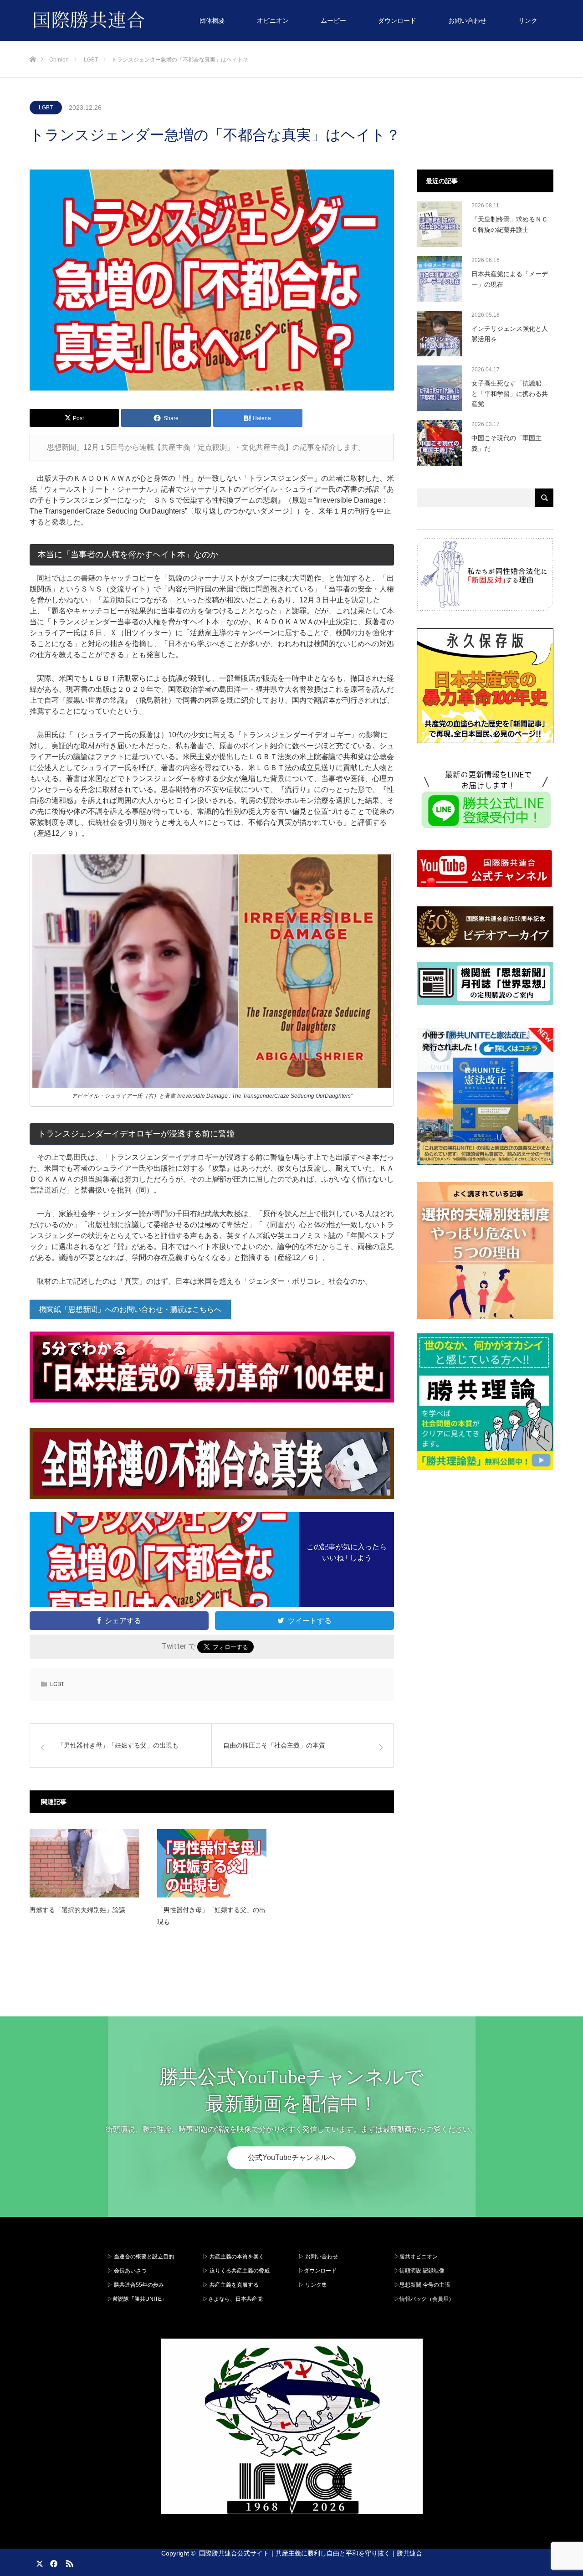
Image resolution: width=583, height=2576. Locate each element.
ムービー (333, 21)
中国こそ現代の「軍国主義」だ (506, 443)
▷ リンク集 (313, 2285)
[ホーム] (33, 44)
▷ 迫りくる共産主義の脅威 (236, 2271)
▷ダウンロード (317, 2271)
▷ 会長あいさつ (127, 2271)
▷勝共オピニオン (416, 2257)
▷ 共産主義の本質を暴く (233, 2257)
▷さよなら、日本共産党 (233, 2299)
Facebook (52, 2562)
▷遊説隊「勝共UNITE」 (137, 2299)
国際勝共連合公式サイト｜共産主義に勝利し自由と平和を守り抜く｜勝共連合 (311, 2553)
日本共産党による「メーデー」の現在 (510, 279)
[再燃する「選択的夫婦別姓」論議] (84, 1863)
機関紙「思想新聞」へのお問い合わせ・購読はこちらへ (130, 1309)
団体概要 (212, 21)
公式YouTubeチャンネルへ (291, 2158)
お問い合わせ (467, 21)
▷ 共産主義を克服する (233, 2285)
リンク (528, 21)
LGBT (46, 108)
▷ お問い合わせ (318, 2257)
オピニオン (273, 21)
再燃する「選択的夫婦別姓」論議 (77, 1910)
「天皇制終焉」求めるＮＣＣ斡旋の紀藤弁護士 (510, 224)
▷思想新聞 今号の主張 (422, 2285)
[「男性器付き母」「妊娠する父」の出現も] (212, 1863)
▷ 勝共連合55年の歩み (136, 2285)
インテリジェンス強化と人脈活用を (510, 334)
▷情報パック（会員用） (424, 2299)
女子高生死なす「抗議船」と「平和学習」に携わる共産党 (510, 393)
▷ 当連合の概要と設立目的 (141, 2257)
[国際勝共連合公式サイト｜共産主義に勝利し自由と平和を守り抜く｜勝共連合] (145, 21)
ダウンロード (397, 21)
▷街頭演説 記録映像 (419, 2271)
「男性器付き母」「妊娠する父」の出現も (211, 1915)
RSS (68, 2562)
